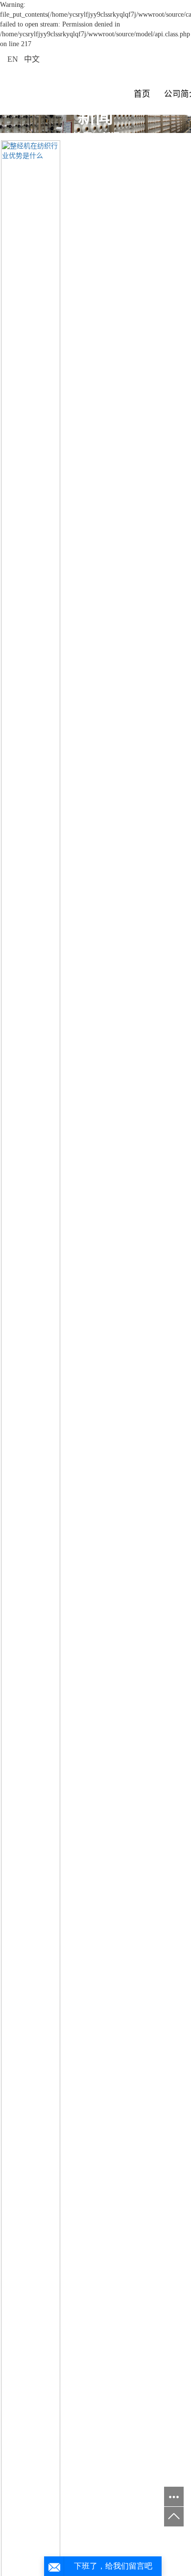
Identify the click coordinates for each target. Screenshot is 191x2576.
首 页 (82, 137)
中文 (32, 59)
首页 (142, 94)
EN (13, 59)
